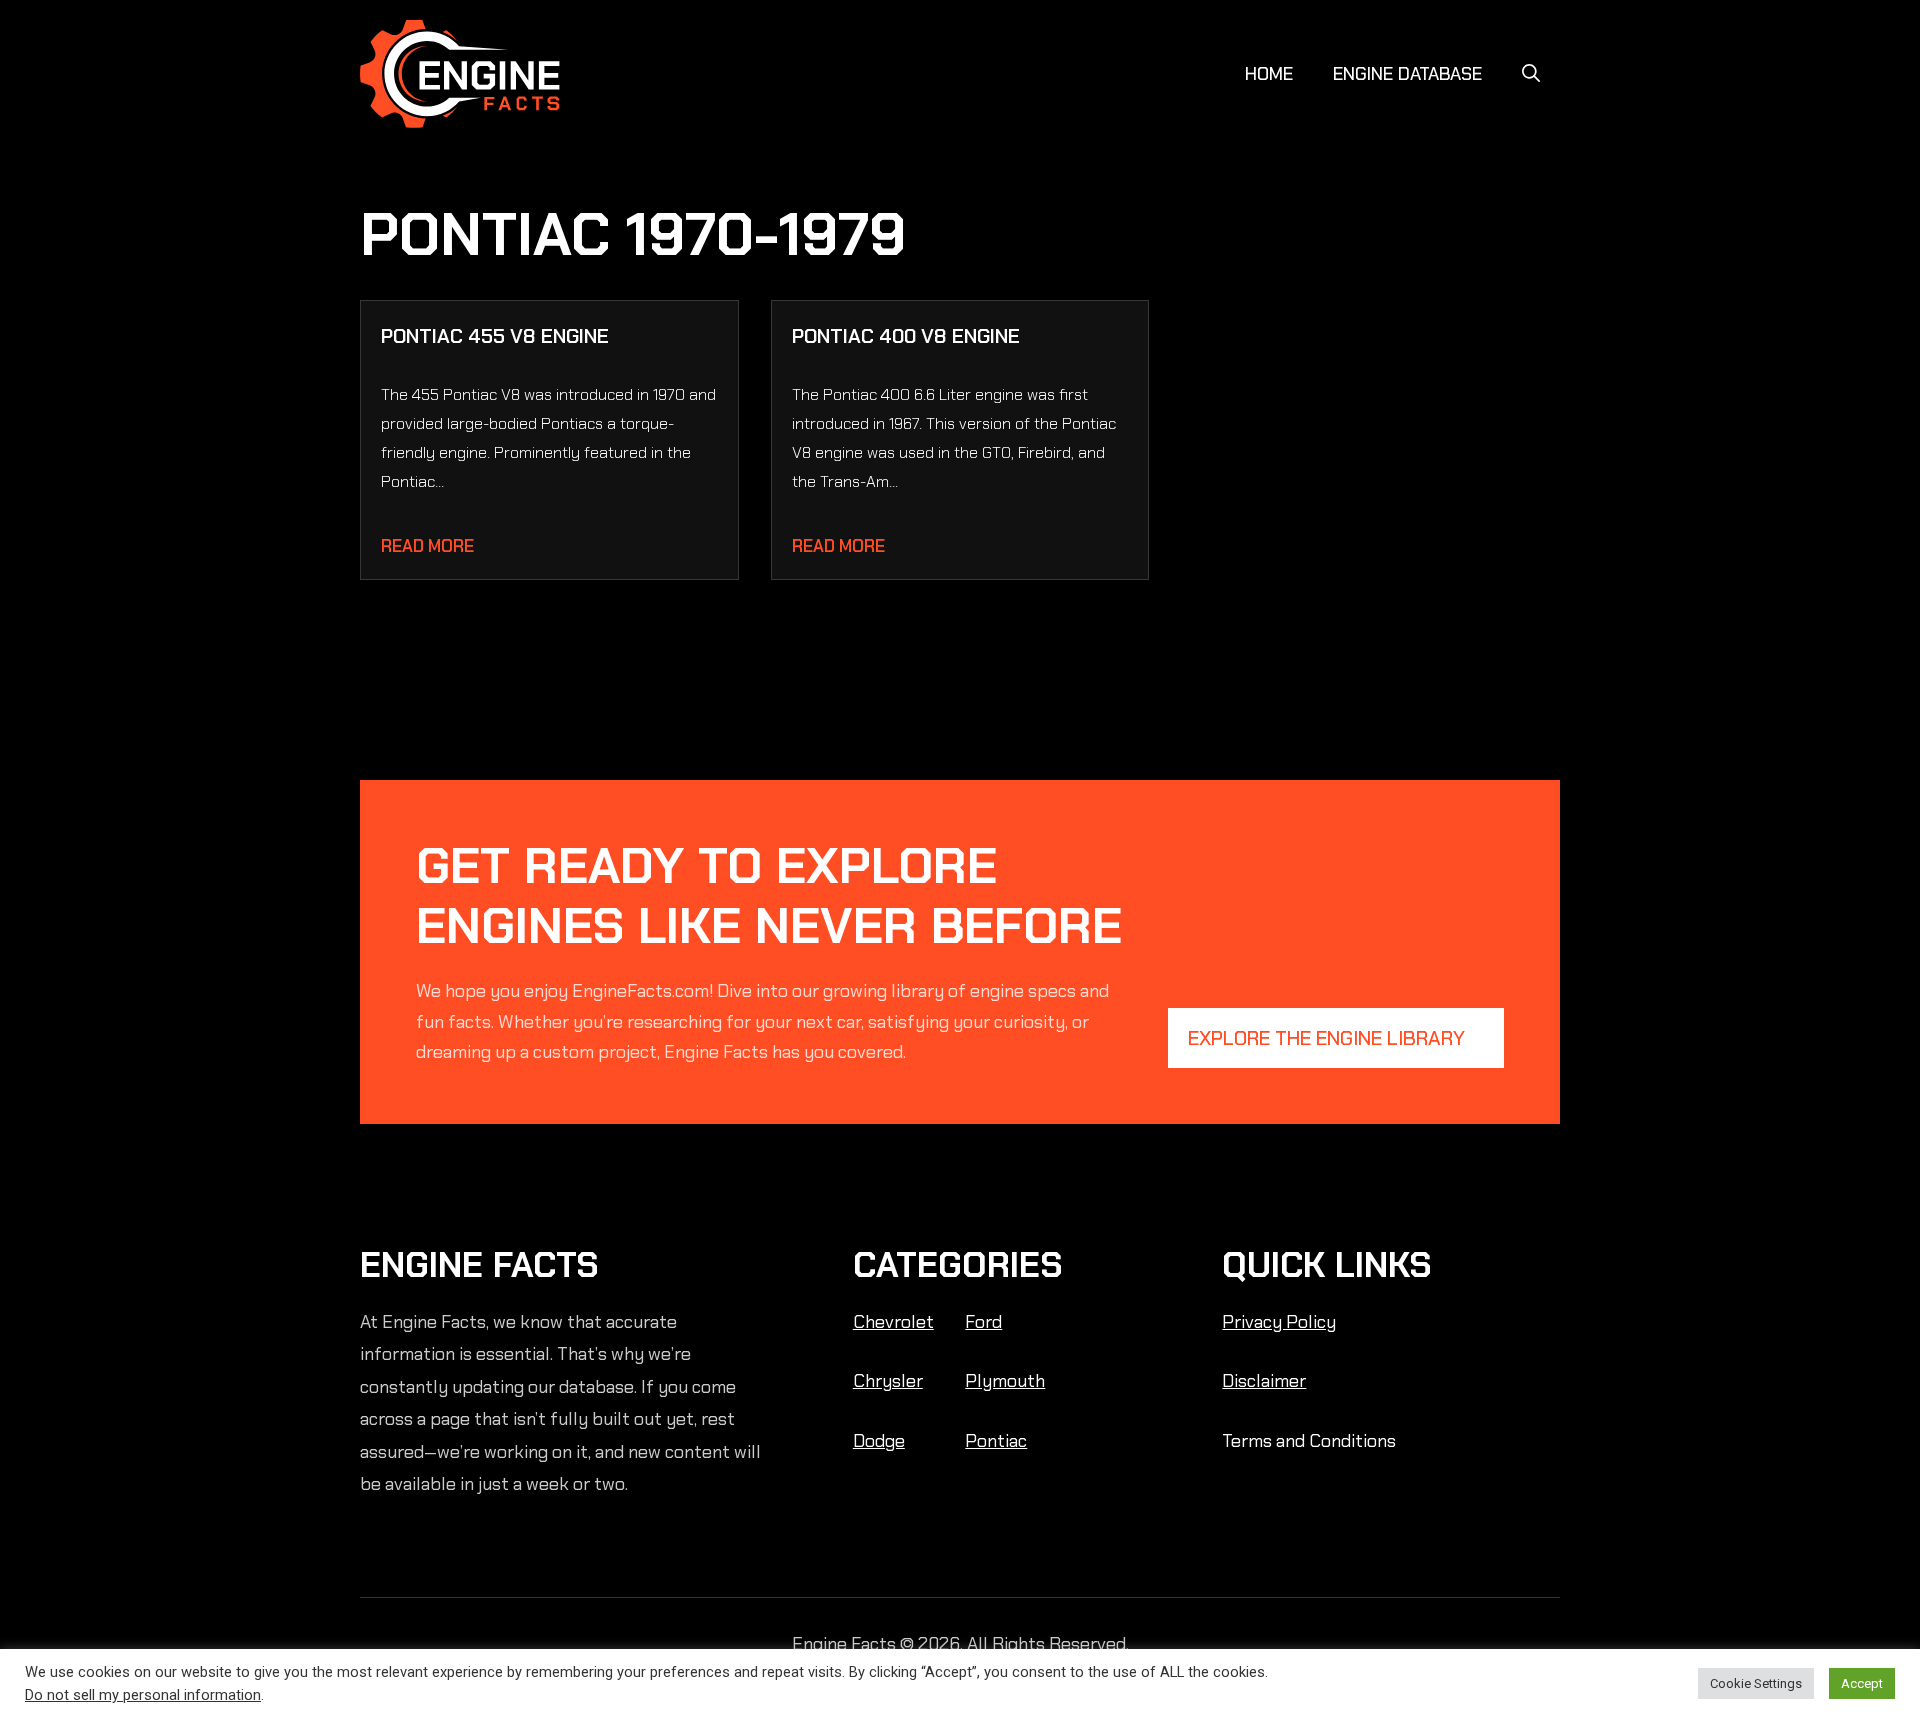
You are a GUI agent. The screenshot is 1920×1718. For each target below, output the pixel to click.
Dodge (879, 1441)
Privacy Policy (1279, 1322)
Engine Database (1407, 74)
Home (1269, 74)
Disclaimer (1264, 1381)
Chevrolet (893, 1322)
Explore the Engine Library (1326, 1038)
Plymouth (1005, 1381)
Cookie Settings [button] (1756, 1683)
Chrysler (888, 1381)
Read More (427, 546)
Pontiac (996, 1441)
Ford (983, 1322)
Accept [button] (1862, 1683)
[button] (1531, 74)
